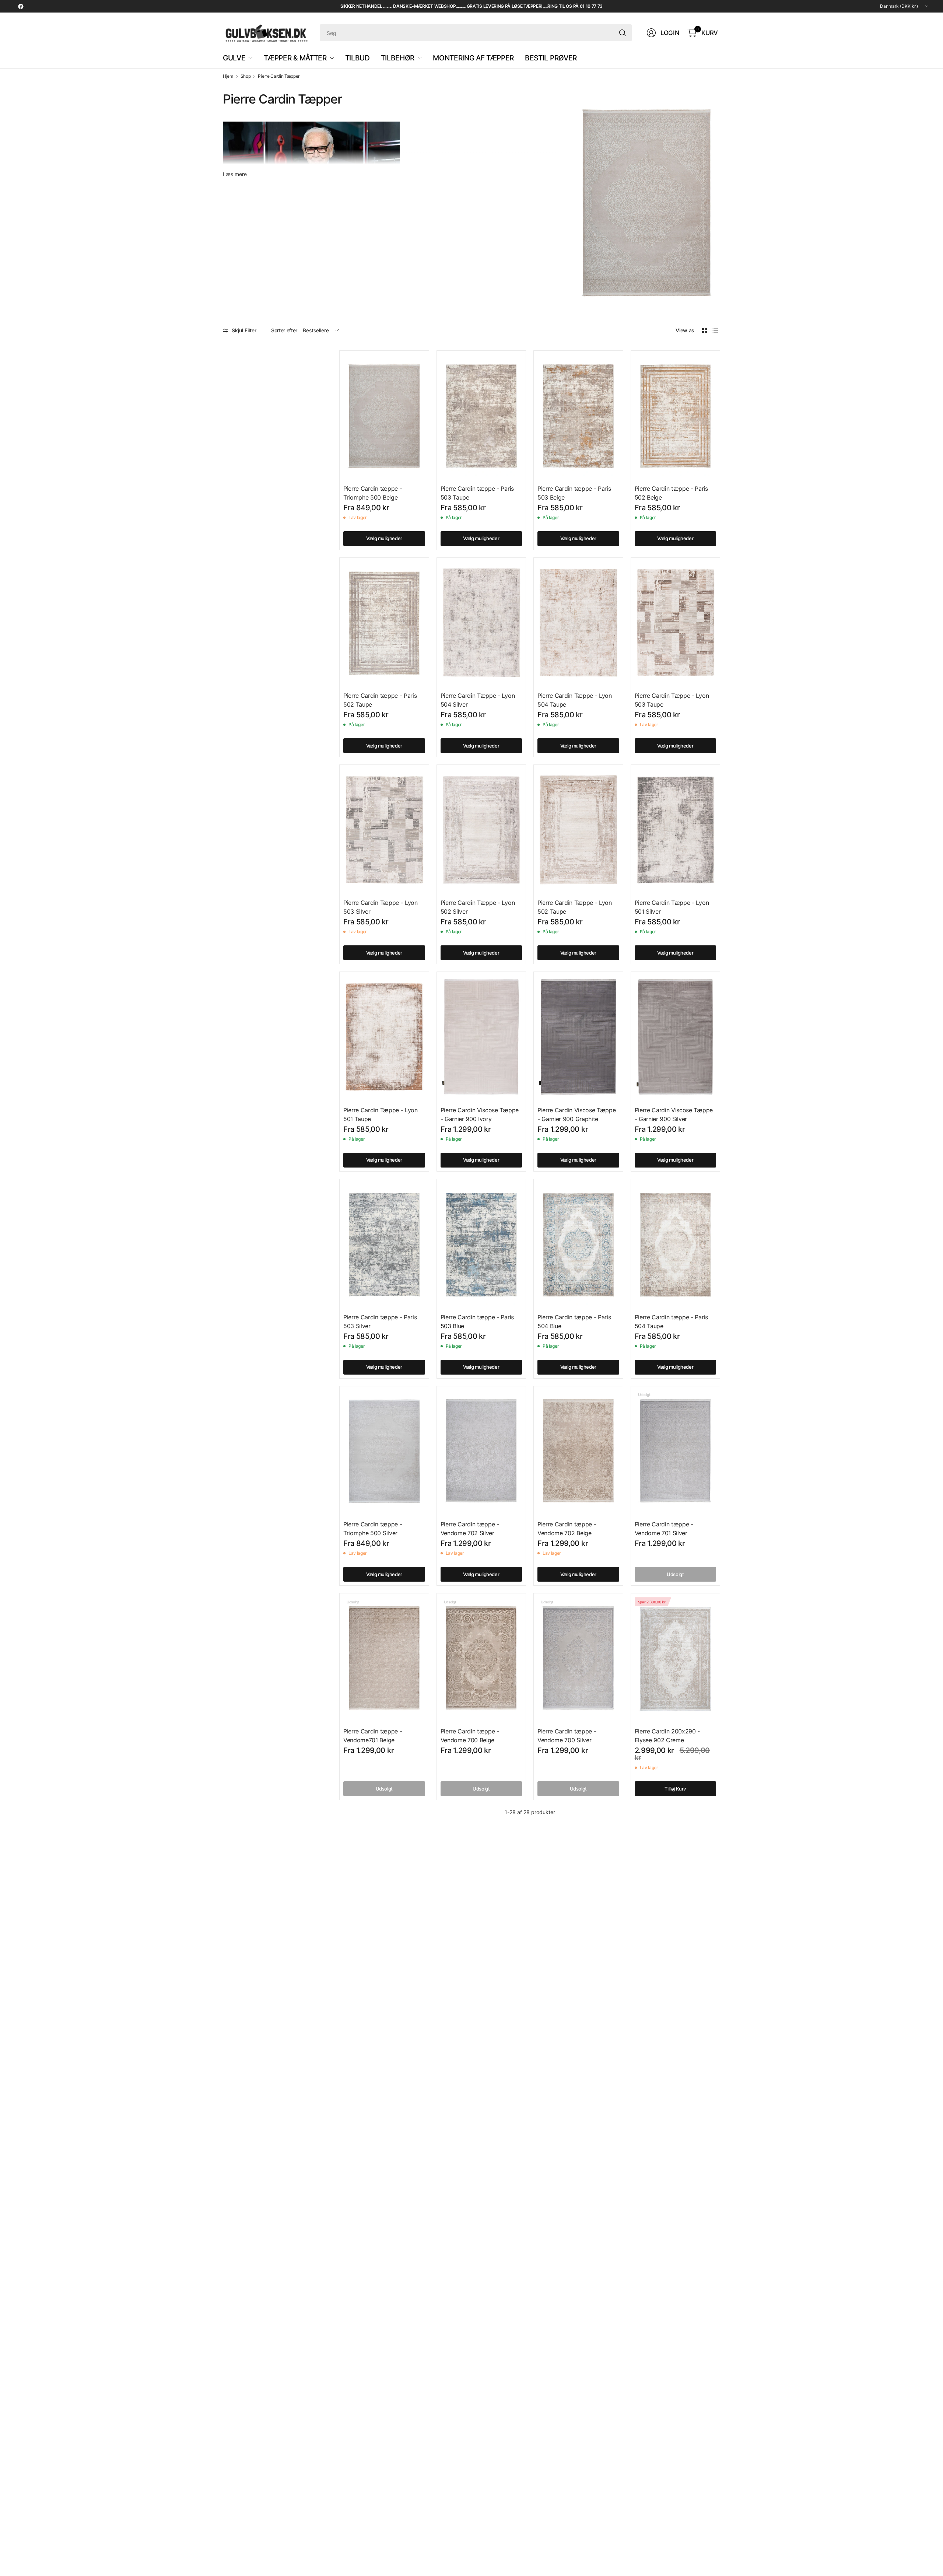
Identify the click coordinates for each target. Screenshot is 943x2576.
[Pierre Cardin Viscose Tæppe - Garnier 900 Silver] (676, 1037)
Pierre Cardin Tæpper (279, 76)
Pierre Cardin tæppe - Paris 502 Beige (671, 493)
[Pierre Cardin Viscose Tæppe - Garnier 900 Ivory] (481, 1037)
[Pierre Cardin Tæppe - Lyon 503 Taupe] (676, 623)
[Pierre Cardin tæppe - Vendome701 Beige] (384, 1658)
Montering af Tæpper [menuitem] (473, 58)
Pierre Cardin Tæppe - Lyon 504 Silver (478, 700)
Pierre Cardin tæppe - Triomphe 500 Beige (373, 493)
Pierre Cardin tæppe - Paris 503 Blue (477, 1322)
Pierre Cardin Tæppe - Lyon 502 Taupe (575, 907)
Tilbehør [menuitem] (398, 58)
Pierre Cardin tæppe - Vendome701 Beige (373, 1736)
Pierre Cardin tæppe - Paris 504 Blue (574, 1322)
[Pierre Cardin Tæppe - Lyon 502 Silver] (481, 830)
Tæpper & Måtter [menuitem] (295, 58)
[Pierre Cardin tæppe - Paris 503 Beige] (578, 416)
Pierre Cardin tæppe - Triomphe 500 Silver (373, 1529)
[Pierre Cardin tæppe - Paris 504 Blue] (578, 1244)
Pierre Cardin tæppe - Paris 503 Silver (380, 1322)
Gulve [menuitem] (234, 58)
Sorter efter (284, 330)
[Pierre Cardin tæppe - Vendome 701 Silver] (676, 1451)
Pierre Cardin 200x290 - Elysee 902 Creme (667, 1736)
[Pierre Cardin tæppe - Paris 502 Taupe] (384, 623)
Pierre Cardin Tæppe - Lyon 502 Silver (478, 907)
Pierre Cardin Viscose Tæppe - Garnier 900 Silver (674, 1114)
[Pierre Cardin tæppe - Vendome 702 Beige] (578, 1451)
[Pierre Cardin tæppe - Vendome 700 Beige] (481, 1658)
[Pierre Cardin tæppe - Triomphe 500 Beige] (384, 416)
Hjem (228, 76)
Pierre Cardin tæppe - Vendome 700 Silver (567, 1736)
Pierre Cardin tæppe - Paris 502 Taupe (380, 700)
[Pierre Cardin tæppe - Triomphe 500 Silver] (384, 1451)
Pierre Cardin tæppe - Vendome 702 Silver (470, 1529)
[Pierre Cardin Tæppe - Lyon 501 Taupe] (384, 1037)
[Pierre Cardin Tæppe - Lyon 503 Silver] (384, 830)
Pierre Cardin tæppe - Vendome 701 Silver (664, 1529)
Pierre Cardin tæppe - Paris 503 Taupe (477, 493)
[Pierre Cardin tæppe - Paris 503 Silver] (384, 1244)
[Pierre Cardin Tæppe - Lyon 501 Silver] (676, 830)
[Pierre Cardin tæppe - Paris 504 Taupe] (676, 1244)
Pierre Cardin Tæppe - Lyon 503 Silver (381, 907)
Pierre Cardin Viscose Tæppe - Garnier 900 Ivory (480, 1114)
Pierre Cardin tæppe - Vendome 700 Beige (470, 1736)
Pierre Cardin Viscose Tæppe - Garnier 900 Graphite (576, 1114)
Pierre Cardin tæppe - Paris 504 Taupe (671, 1322)
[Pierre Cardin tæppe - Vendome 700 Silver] (578, 1658)
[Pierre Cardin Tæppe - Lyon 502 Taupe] (578, 830)
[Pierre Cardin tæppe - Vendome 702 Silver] (481, 1451)
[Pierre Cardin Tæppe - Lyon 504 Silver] (481, 623)
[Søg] (623, 33)
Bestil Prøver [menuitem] (551, 58)
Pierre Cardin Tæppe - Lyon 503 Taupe (672, 700)
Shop (246, 76)
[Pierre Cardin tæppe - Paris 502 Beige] (676, 416)
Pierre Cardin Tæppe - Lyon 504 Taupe (575, 700)
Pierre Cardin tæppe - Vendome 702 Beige (567, 1529)
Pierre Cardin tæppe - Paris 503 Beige (574, 493)
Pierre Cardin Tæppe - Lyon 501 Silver (672, 907)
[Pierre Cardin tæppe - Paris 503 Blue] (481, 1244)
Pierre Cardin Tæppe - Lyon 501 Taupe (381, 1114)
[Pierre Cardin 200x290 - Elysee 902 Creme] (676, 1658)
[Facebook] (21, 6)
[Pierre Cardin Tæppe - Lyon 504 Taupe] (578, 623)
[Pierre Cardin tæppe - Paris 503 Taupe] (481, 416)
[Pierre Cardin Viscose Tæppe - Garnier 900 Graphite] (578, 1037)
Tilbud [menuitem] (357, 58)
